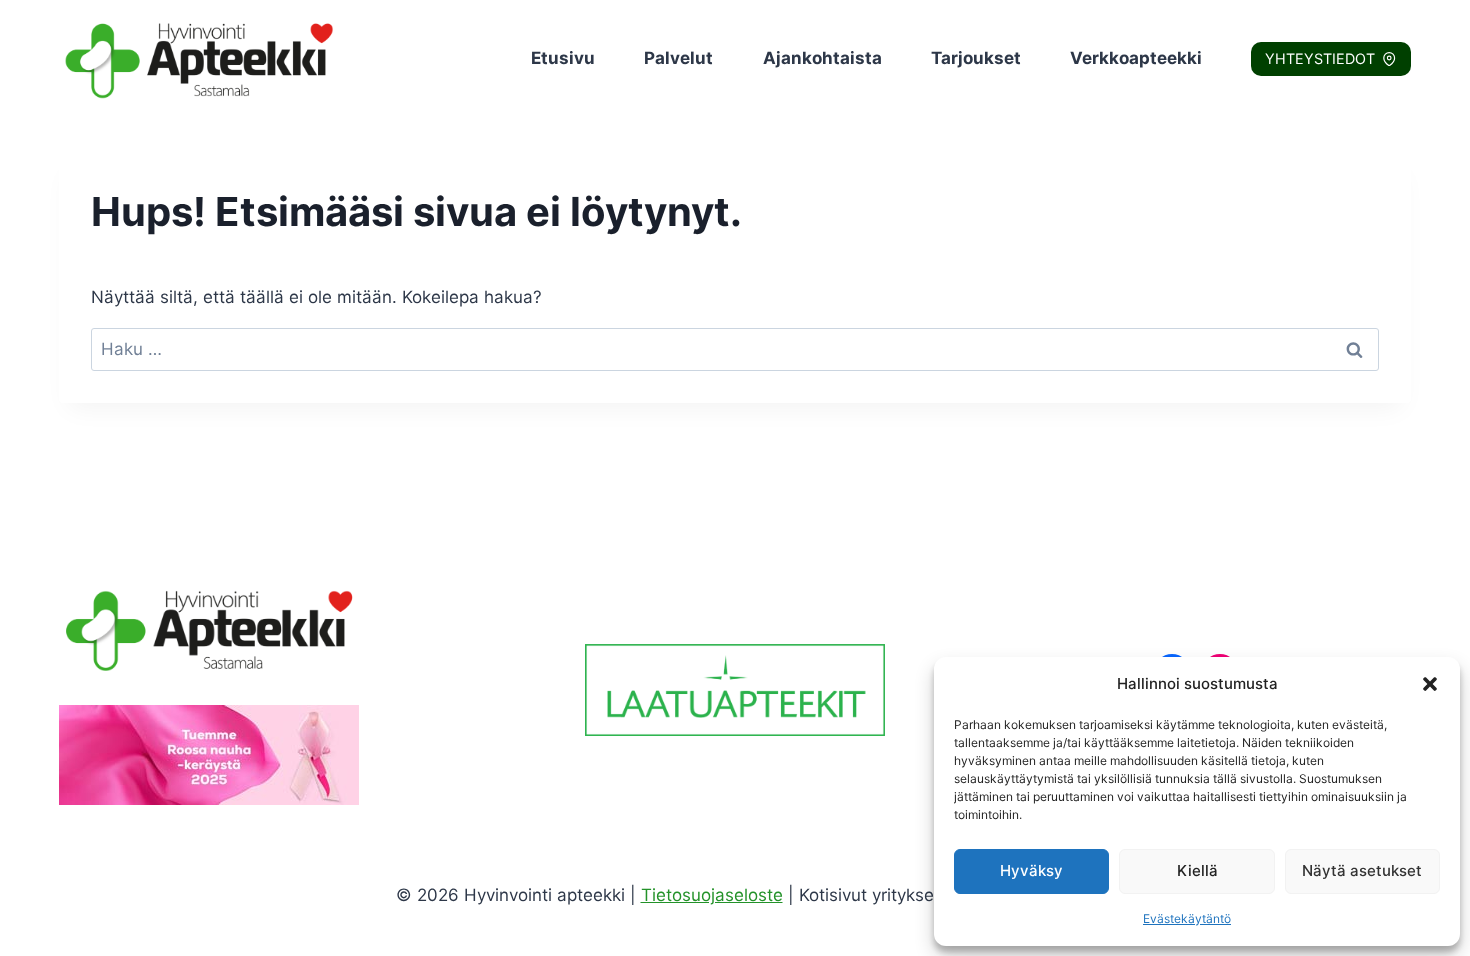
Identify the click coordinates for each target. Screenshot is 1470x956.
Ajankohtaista (822, 58)
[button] (1430, 684)
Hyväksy (1031, 870)
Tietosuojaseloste (712, 895)
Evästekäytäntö (1187, 918)
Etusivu (563, 58)
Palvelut (678, 58)
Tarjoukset (976, 58)
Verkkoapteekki (1136, 58)
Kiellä (1197, 870)
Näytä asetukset (1362, 870)
